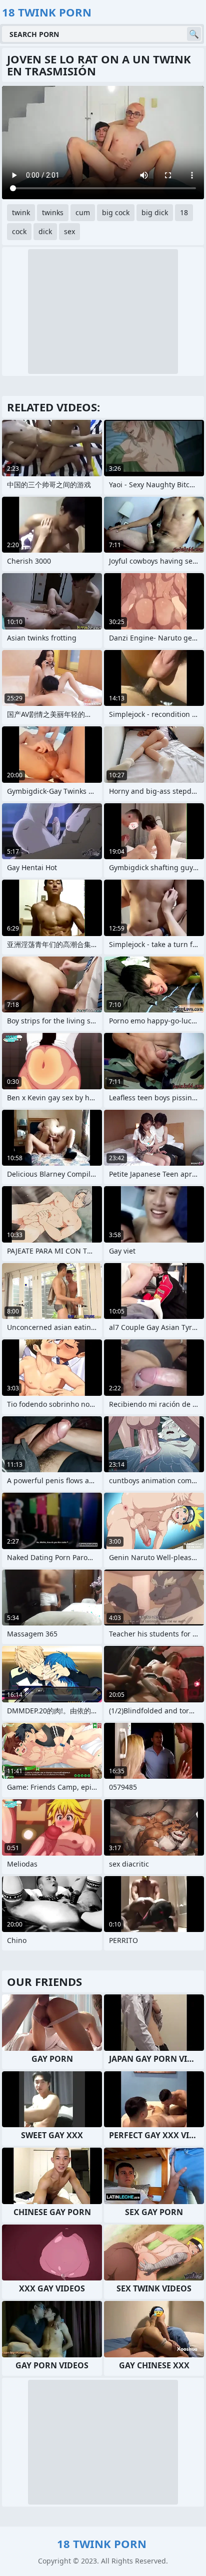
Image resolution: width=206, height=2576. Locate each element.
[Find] (194, 34)
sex (69, 231)
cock (19, 231)
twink (21, 212)
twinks (53, 212)
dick (45, 231)
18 (184, 212)
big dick (155, 212)
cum (83, 212)
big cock (116, 212)
